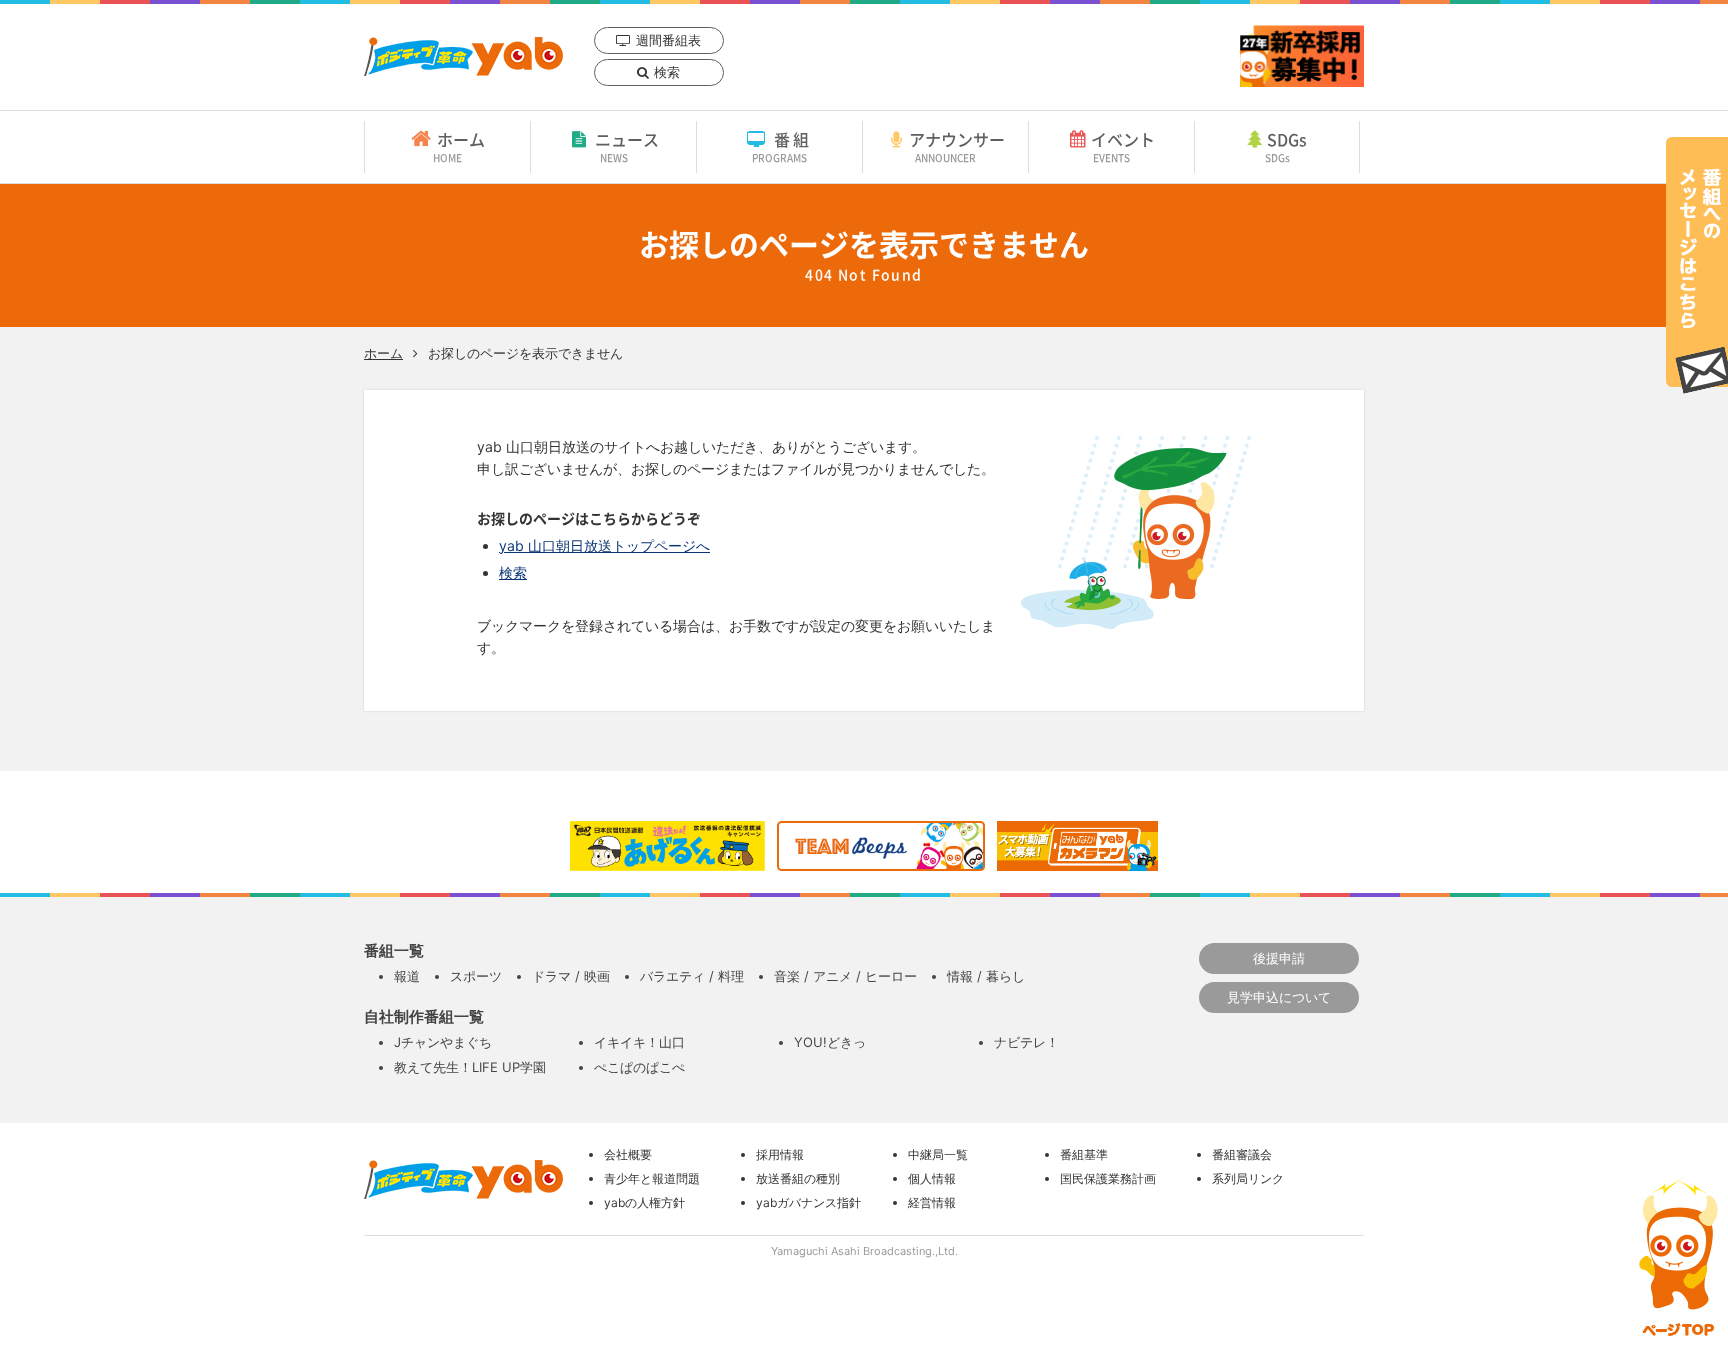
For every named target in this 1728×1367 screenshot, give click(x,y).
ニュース (627, 146)
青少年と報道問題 (652, 1178)
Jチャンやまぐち (443, 1042)
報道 (407, 976)
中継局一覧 (938, 1154)
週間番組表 (668, 40)
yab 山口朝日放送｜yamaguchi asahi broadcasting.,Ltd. (463, 56)
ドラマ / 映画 (571, 976)
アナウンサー (957, 146)
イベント (1123, 146)
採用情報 (780, 1154)
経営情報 (932, 1202)
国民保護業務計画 (1108, 1178)
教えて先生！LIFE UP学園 (470, 1067)
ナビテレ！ (1026, 1042)
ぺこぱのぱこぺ (639, 1067)
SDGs (1286, 146)
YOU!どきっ (830, 1042)
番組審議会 (1242, 1154)
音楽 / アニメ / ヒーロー (845, 976)
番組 (782, 146)
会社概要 (628, 1154)
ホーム (459, 146)
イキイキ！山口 (639, 1042)
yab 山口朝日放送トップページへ (604, 545)
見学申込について (1279, 997)
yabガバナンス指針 (808, 1202)
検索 (667, 72)
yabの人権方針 (644, 1202)
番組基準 (1084, 1154)
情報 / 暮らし (986, 976)
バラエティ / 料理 (692, 976)
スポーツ (476, 976)
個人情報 (932, 1178)
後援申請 (1279, 958)
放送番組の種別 (798, 1178)
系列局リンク (1248, 1178)
